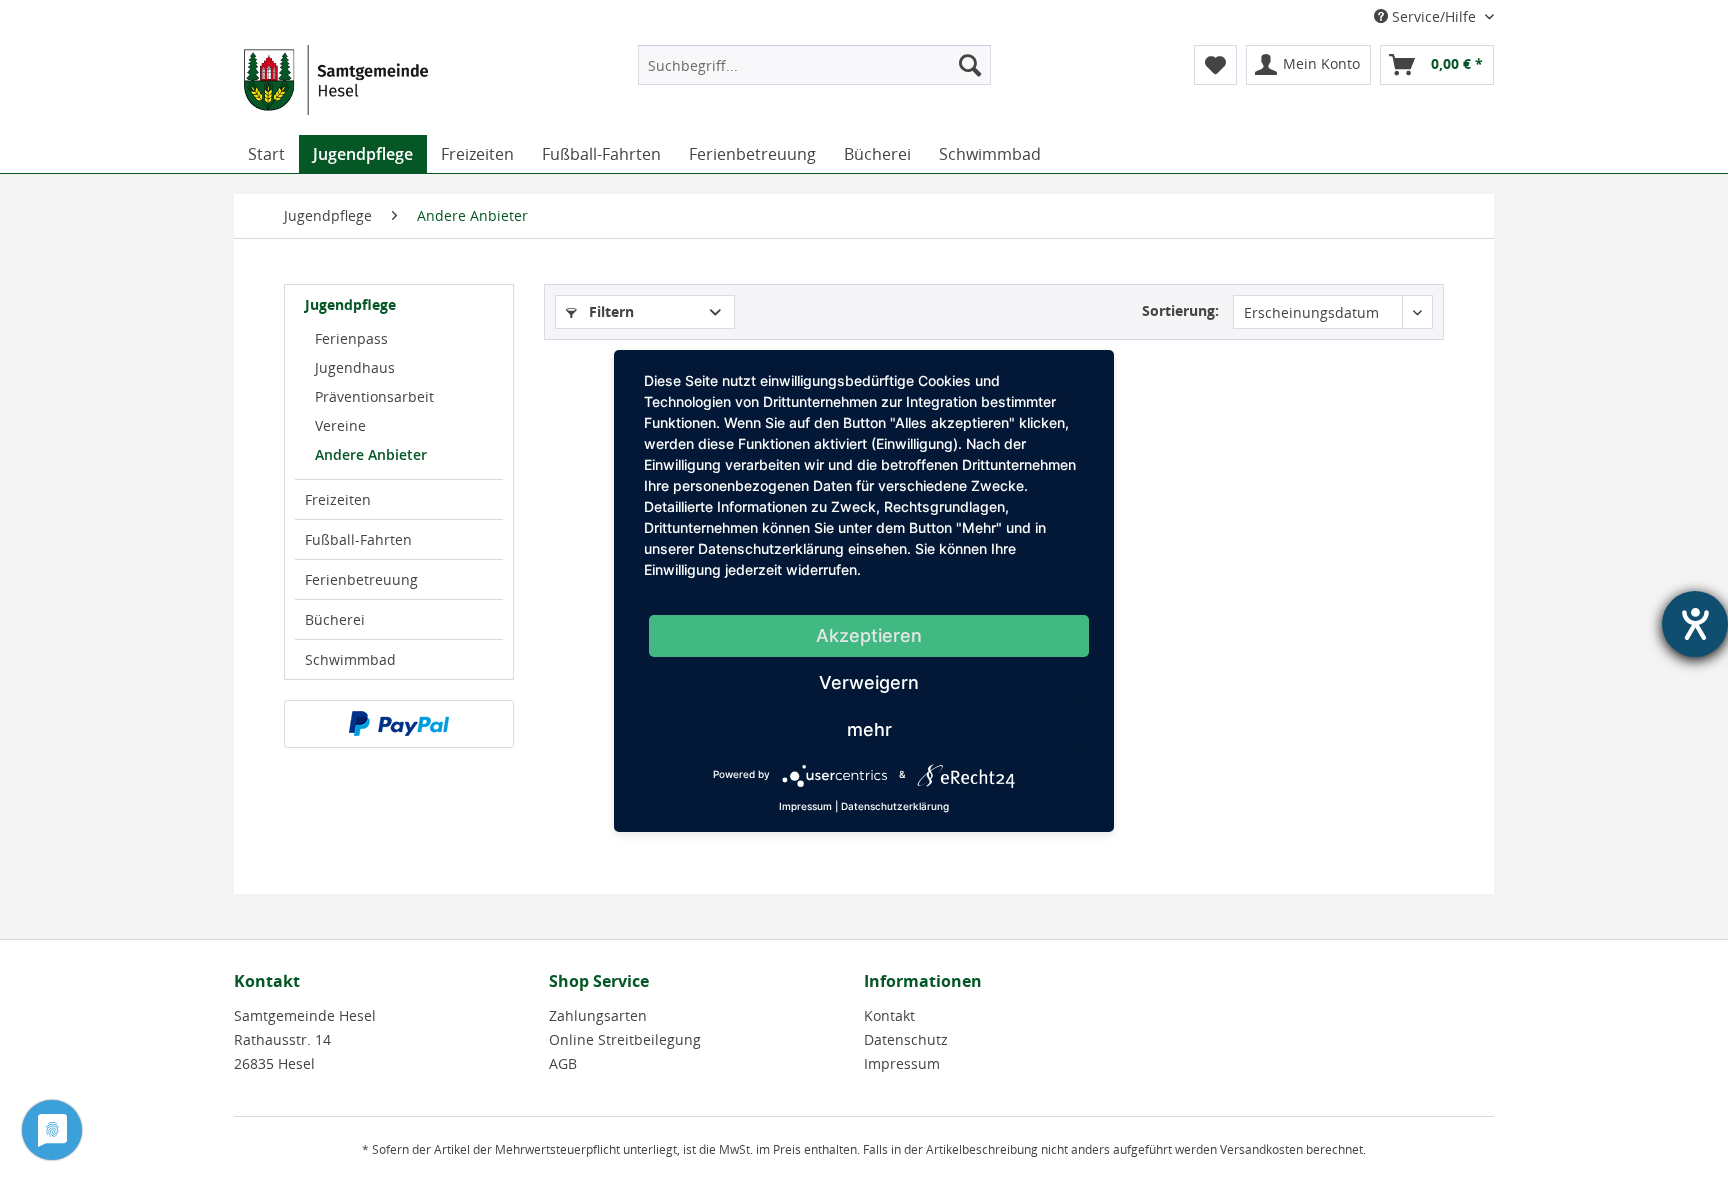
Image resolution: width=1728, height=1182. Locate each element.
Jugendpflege (350, 304)
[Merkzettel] (1215, 65)
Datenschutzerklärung (895, 806)
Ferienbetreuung (361, 579)
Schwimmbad (350, 659)
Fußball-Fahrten (358, 539)
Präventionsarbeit (374, 396)
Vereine (340, 425)
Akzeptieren (869, 635)
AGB (563, 1063)
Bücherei (335, 619)
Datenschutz (906, 1039)
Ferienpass (351, 338)
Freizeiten (338, 499)
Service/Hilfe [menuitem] (1434, 16)
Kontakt (889, 1015)
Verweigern (869, 682)
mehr (869, 729)
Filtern (609, 311)
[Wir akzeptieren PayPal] (399, 724)
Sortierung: (1180, 310)
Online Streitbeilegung (625, 1039)
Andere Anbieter (371, 454)
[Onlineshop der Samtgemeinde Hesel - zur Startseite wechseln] (336, 85)
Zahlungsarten (598, 1015)
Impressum (902, 1063)
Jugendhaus (355, 367)
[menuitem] (814, 65)
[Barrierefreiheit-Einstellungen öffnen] (1695, 624)
